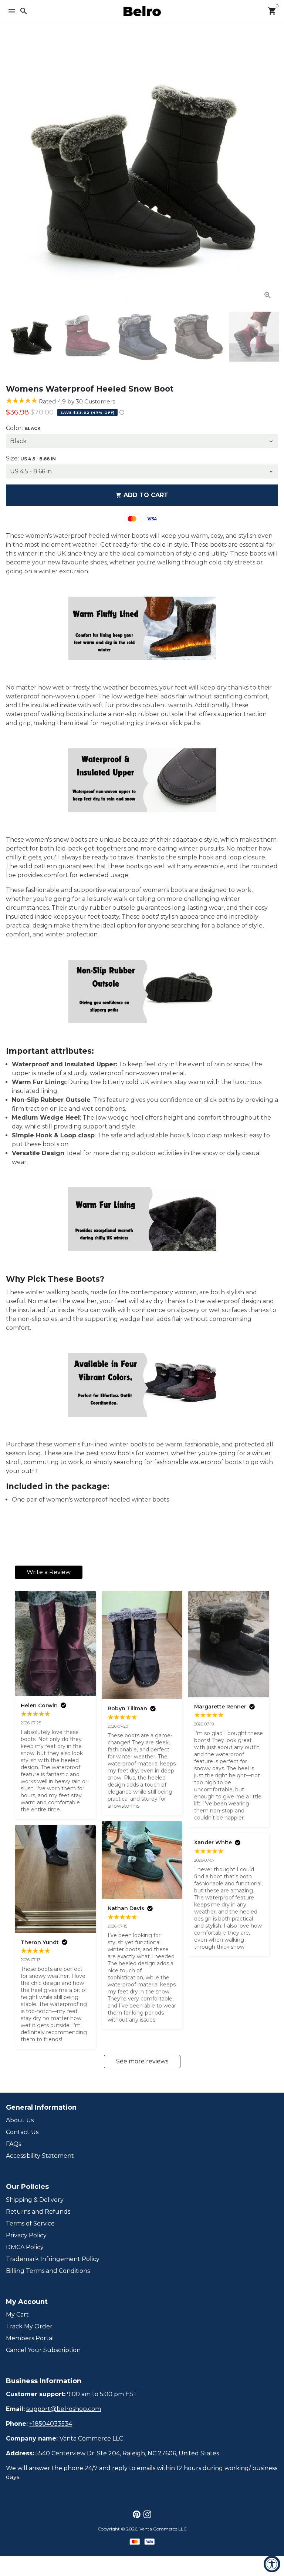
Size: (31, 458)
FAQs (13, 2144)
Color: (23, 428)
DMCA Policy (25, 2247)
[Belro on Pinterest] (137, 2514)
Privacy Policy (26, 2235)
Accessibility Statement (40, 2156)
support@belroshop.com (64, 2409)
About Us (20, 2120)
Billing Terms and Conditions (48, 2271)
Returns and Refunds (38, 2212)
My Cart (17, 2315)
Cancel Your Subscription (43, 2350)
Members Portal (30, 2338)
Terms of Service (30, 2223)
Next (271, 170)
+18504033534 (51, 2424)
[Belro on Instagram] (147, 2514)
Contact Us (22, 2132)
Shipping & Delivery (35, 2200)
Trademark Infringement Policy (53, 2259)
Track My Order (29, 2326)
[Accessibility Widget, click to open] (272, 2564)
